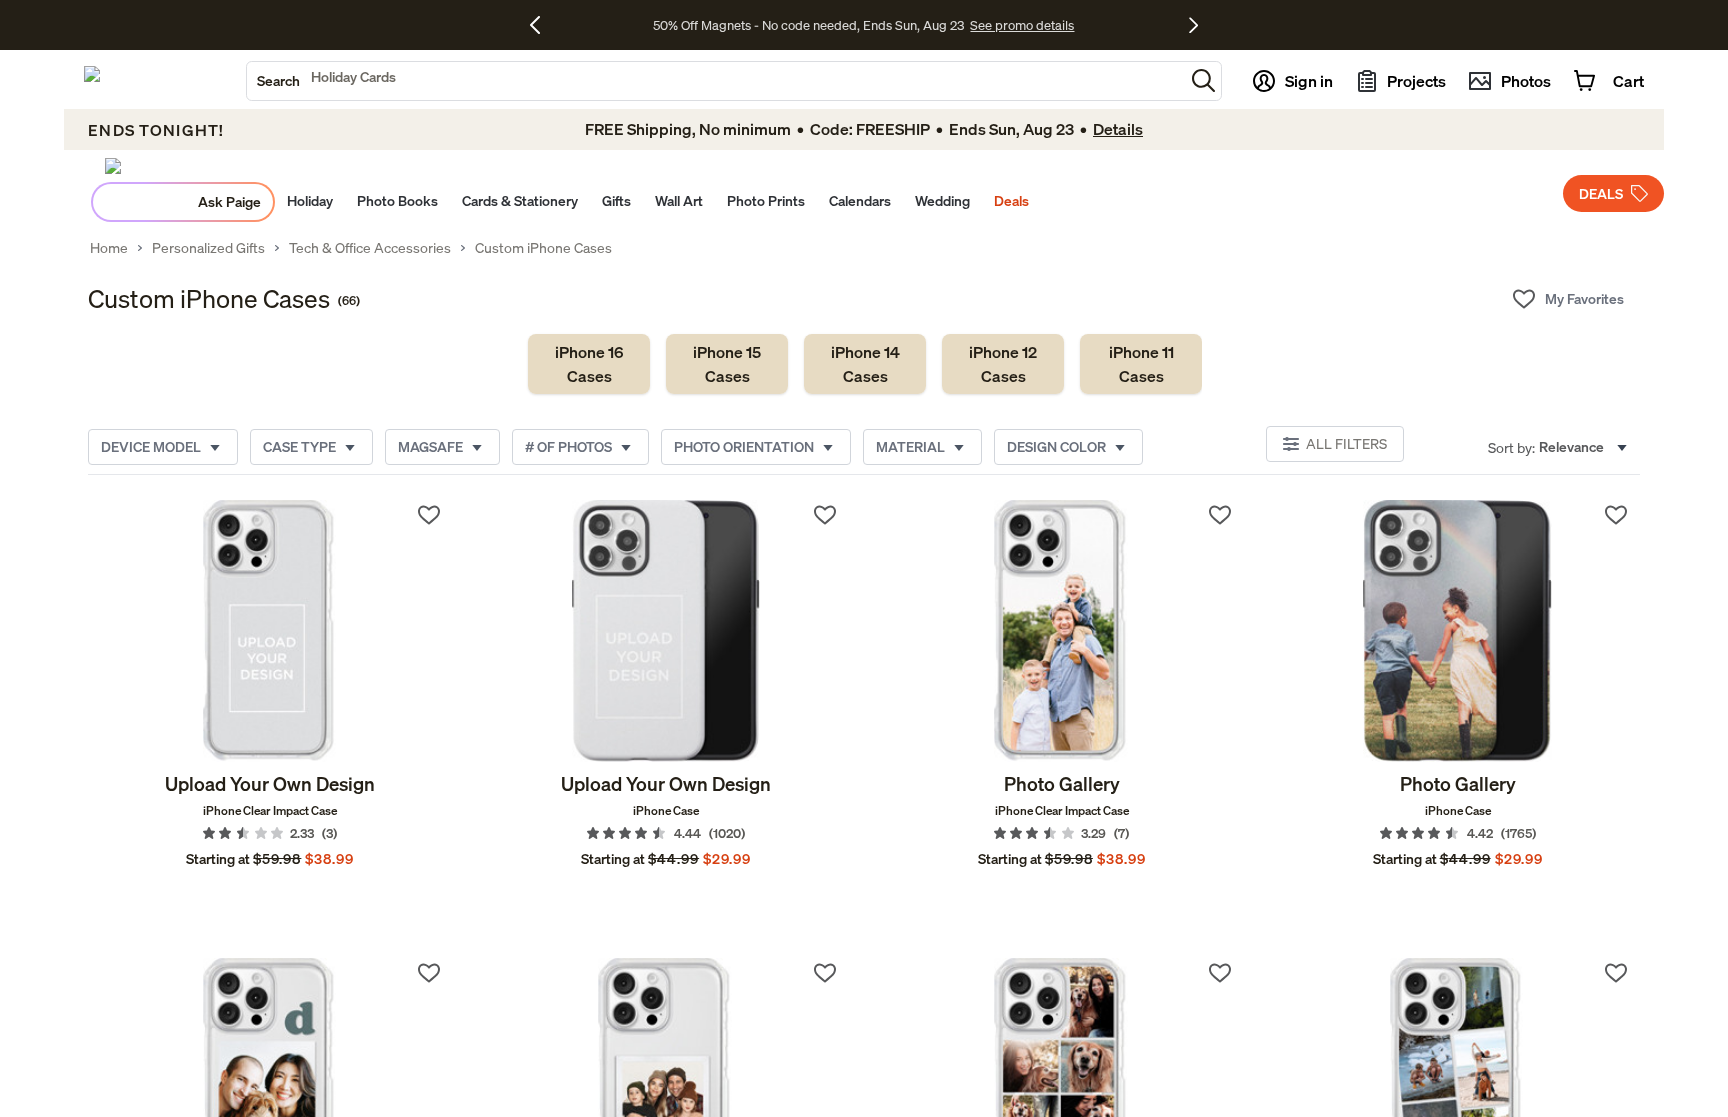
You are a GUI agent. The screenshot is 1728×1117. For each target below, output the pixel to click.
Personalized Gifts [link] (208, 248)
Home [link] (109, 248)
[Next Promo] (1193, 25)
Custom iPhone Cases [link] (543, 248)
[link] (589, 364)
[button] (1203, 80)
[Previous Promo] (542, 25)
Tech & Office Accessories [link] (370, 248)
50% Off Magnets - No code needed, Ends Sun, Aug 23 (808, 25)
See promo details (1022, 25)
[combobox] (715, 81)
